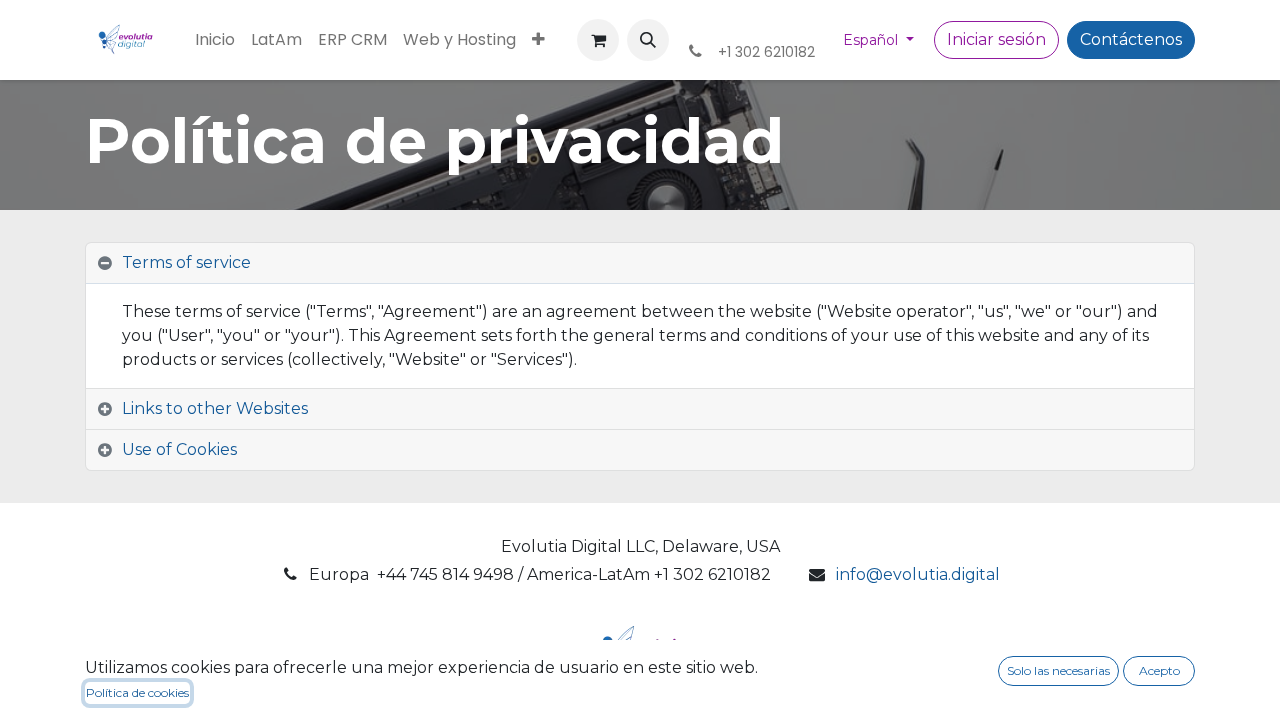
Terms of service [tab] (186, 262)
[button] (648, 40)
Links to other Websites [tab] (215, 408)
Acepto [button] (1159, 670)
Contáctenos (1131, 39)
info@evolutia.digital (918, 574)
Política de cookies (137, 692)
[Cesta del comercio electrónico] (598, 40)
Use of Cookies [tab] (179, 449)
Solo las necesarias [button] (1058, 670)
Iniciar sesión (996, 39)
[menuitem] (215, 40)
